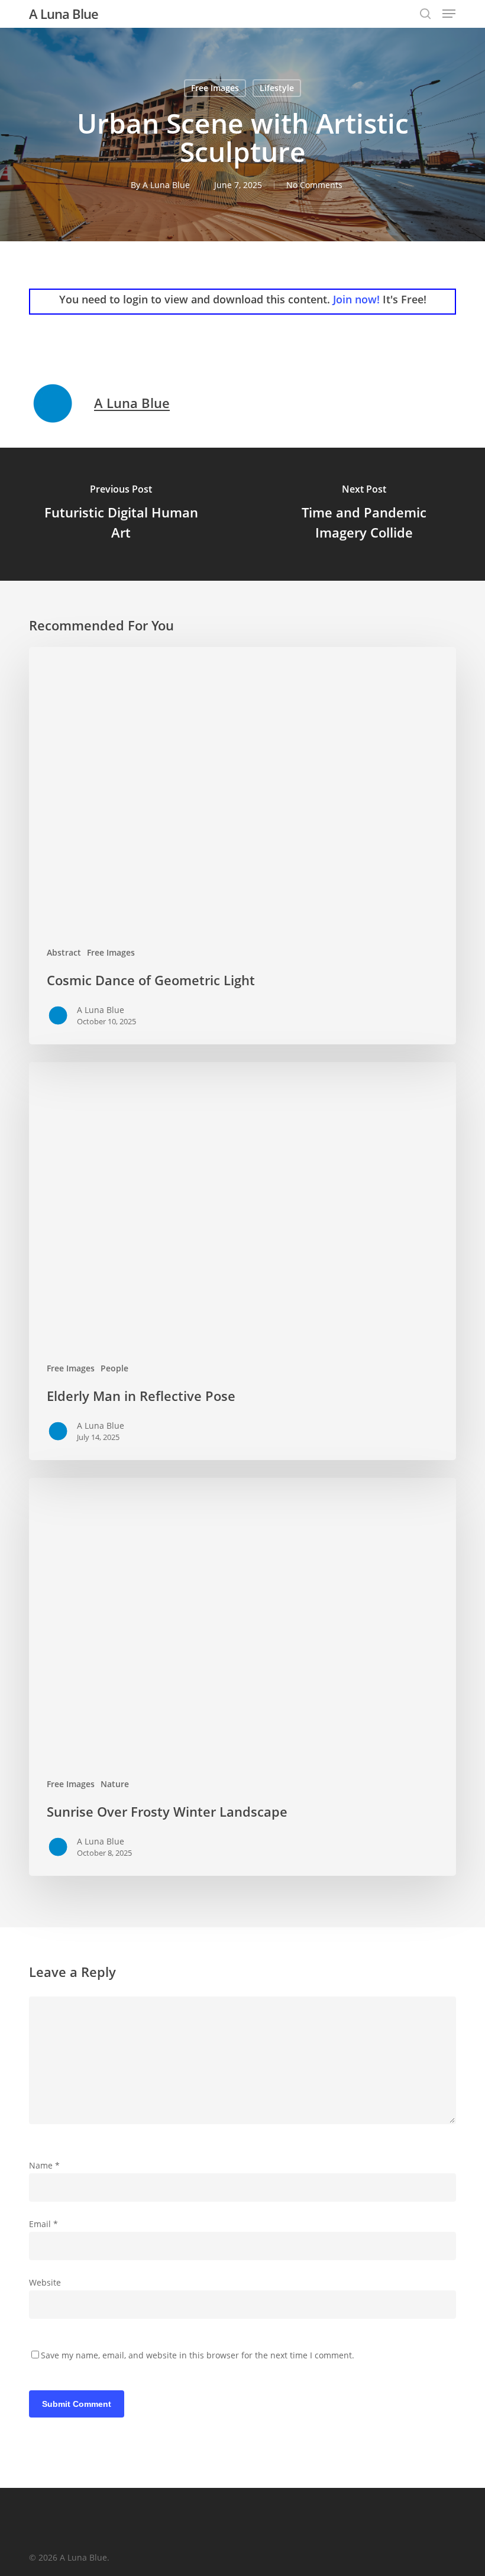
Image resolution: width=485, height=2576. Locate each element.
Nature (115, 1784)
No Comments (314, 185)
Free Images (215, 88)
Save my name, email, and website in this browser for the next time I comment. (198, 2355)
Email (43, 2224)
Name (44, 2165)
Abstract (64, 952)
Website (45, 2282)
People (114, 1368)
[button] (449, 14)
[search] (425, 14)
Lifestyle (277, 88)
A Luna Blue (64, 14)
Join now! (356, 299)
